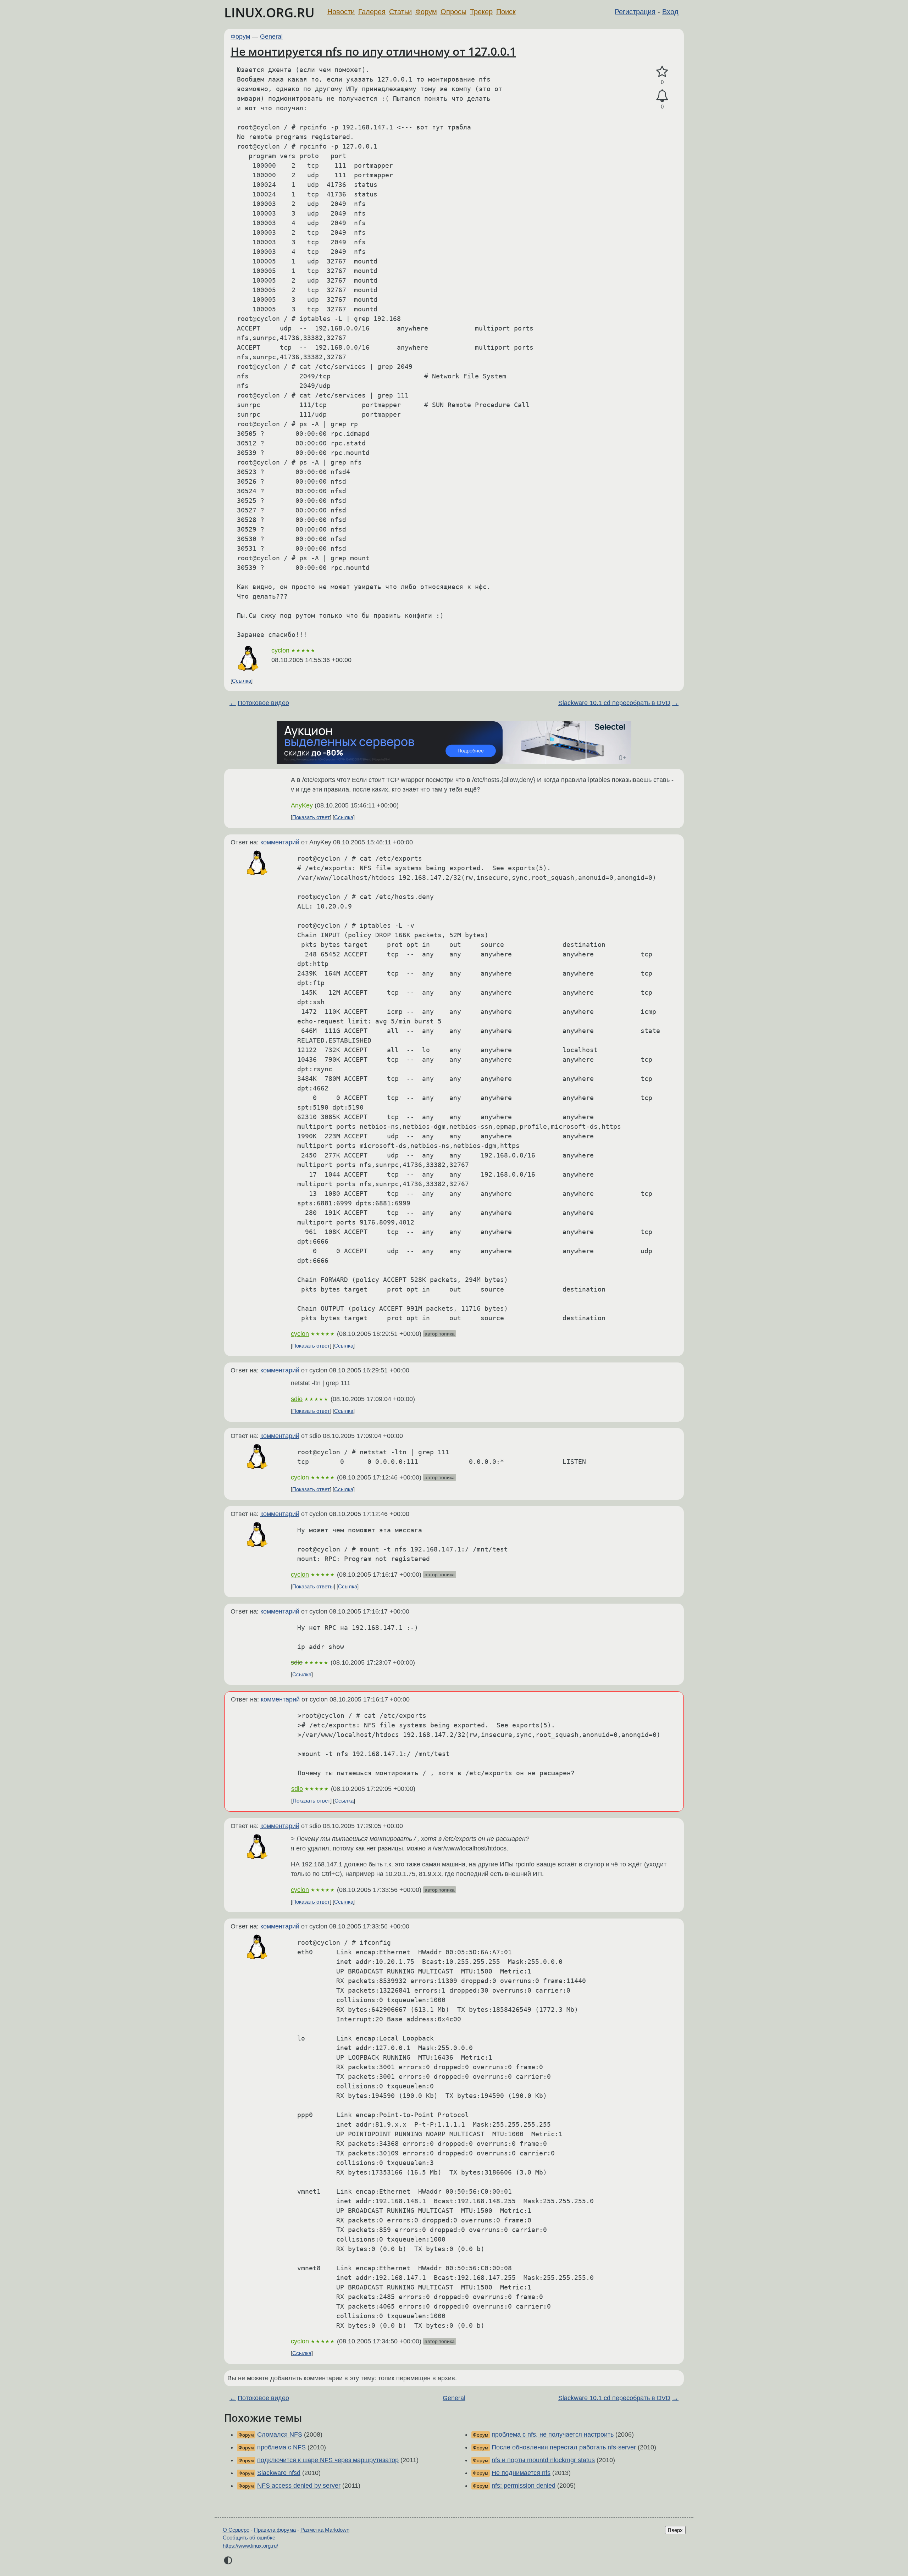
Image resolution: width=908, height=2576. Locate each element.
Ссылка (242, 681)
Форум (426, 12)
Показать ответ (311, 817)
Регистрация (635, 12)
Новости (341, 12)
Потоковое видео (263, 703)
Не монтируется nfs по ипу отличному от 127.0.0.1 (373, 51)
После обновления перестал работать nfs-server (564, 2447)
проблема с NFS (281, 2447)
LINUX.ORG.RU (269, 13)
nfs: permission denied (524, 2486)
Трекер (481, 12)
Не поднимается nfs (521, 2473)
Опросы (453, 12)
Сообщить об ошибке (249, 2538)
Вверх (675, 2530)
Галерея (372, 12)
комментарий (280, 842)
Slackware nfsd (279, 2473)
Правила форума (275, 2530)
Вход (670, 12)
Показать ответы (313, 1586)
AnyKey (302, 805)
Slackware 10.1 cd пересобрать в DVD (614, 703)
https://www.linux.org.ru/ (250, 2546)
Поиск (506, 12)
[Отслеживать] (662, 96)
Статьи (400, 12)
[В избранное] (662, 72)
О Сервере (236, 2530)
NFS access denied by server (299, 2486)
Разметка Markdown (325, 2530)
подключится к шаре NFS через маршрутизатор (328, 2460)
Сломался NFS (280, 2435)
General (271, 37)
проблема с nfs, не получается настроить (553, 2435)
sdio (297, 1399)
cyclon (280, 650)
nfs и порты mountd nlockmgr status (543, 2460)
